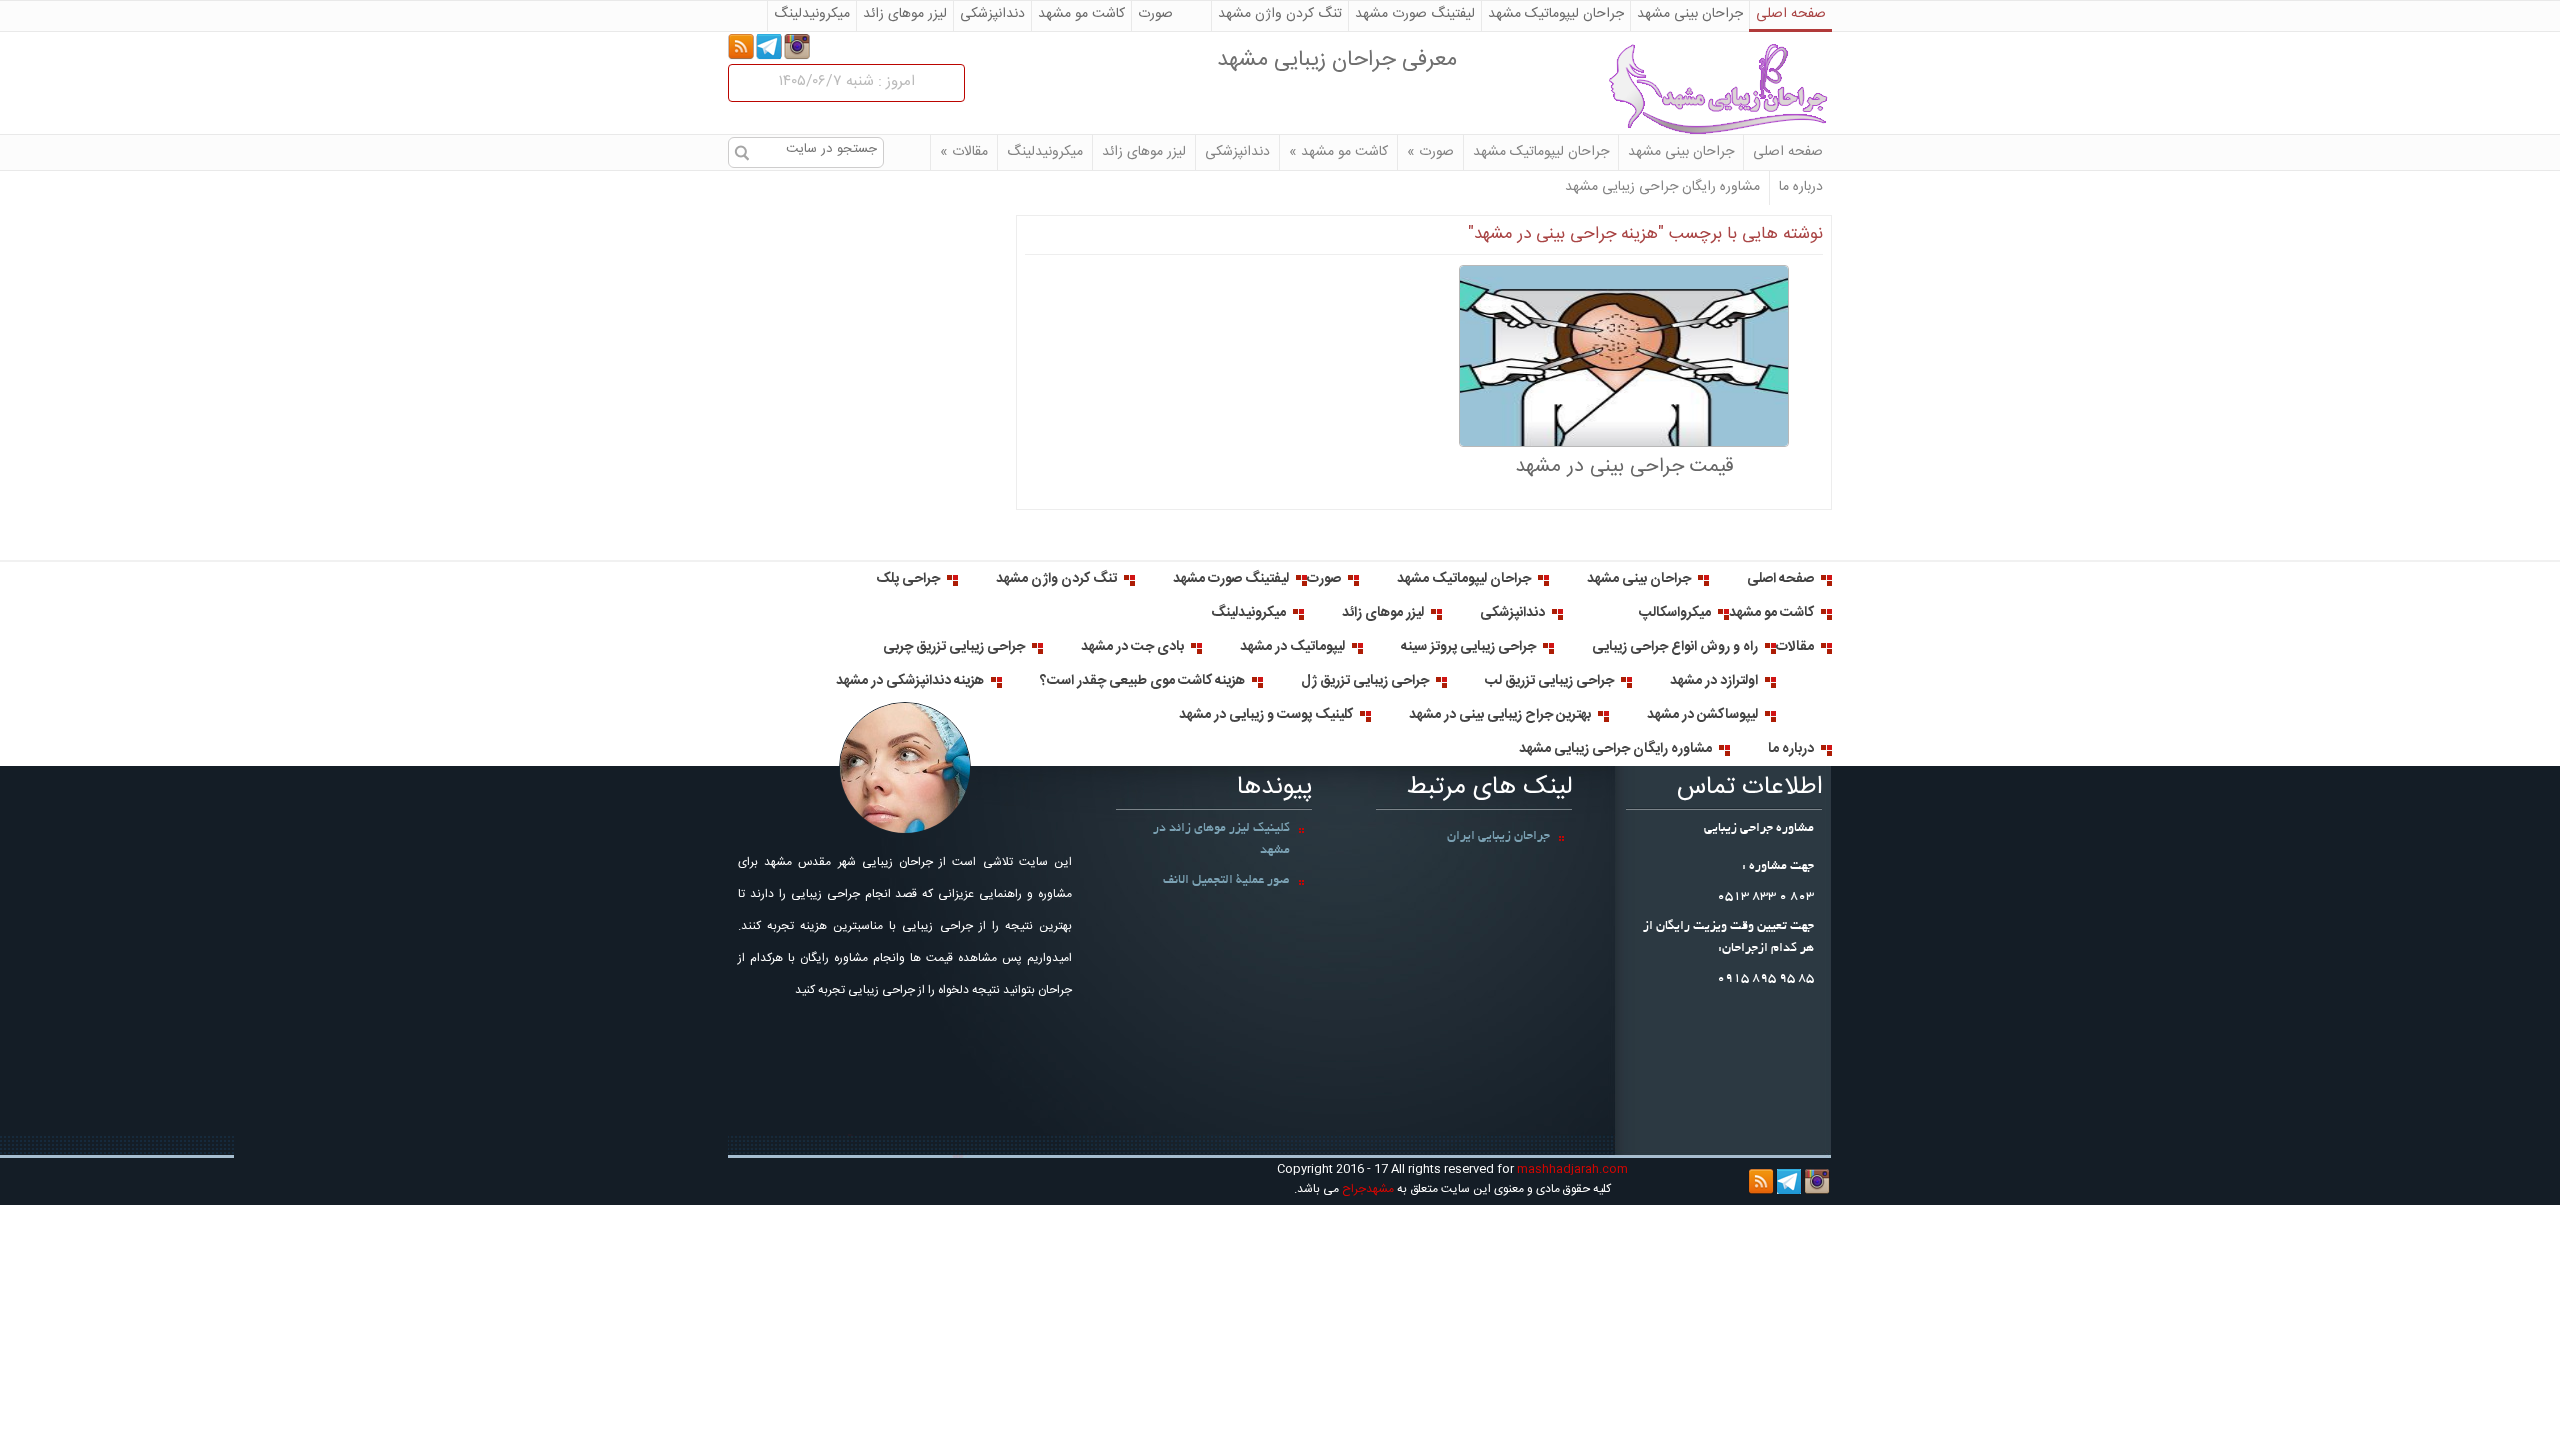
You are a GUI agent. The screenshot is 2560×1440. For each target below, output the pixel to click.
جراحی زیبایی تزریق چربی (954, 647)
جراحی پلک (908, 579)
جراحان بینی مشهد (1690, 14)
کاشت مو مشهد (1081, 14)
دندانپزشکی (992, 14)
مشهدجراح (1702, 89)
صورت (1155, 14)
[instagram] (797, 48)
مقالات (964, 152)
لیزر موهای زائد (905, 14)
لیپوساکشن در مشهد (1702, 715)
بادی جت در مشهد (1132, 647)
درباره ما (1801, 187)
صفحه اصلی (1791, 14)
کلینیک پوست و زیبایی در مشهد (1266, 715)
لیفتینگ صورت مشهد (1415, 14)
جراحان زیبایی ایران (1498, 837)
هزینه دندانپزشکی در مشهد (910, 681)
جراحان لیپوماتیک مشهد (1556, 14)
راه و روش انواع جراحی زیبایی (1675, 647)
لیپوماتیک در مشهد (1292, 647)
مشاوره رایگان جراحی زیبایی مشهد (1662, 187)
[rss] (741, 48)
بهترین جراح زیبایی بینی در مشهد (1500, 715)
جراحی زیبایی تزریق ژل (1365, 681)
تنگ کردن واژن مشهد (1280, 14)
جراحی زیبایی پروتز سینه (1468, 647)
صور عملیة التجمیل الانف (1226, 881)
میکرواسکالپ (1675, 613)
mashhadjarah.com (1571, 1169)
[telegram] (769, 48)
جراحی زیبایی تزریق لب (1549, 681)
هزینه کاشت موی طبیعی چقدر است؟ (1142, 681)
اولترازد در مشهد (1714, 681)
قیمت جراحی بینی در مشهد (1624, 466)
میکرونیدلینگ (812, 14)
